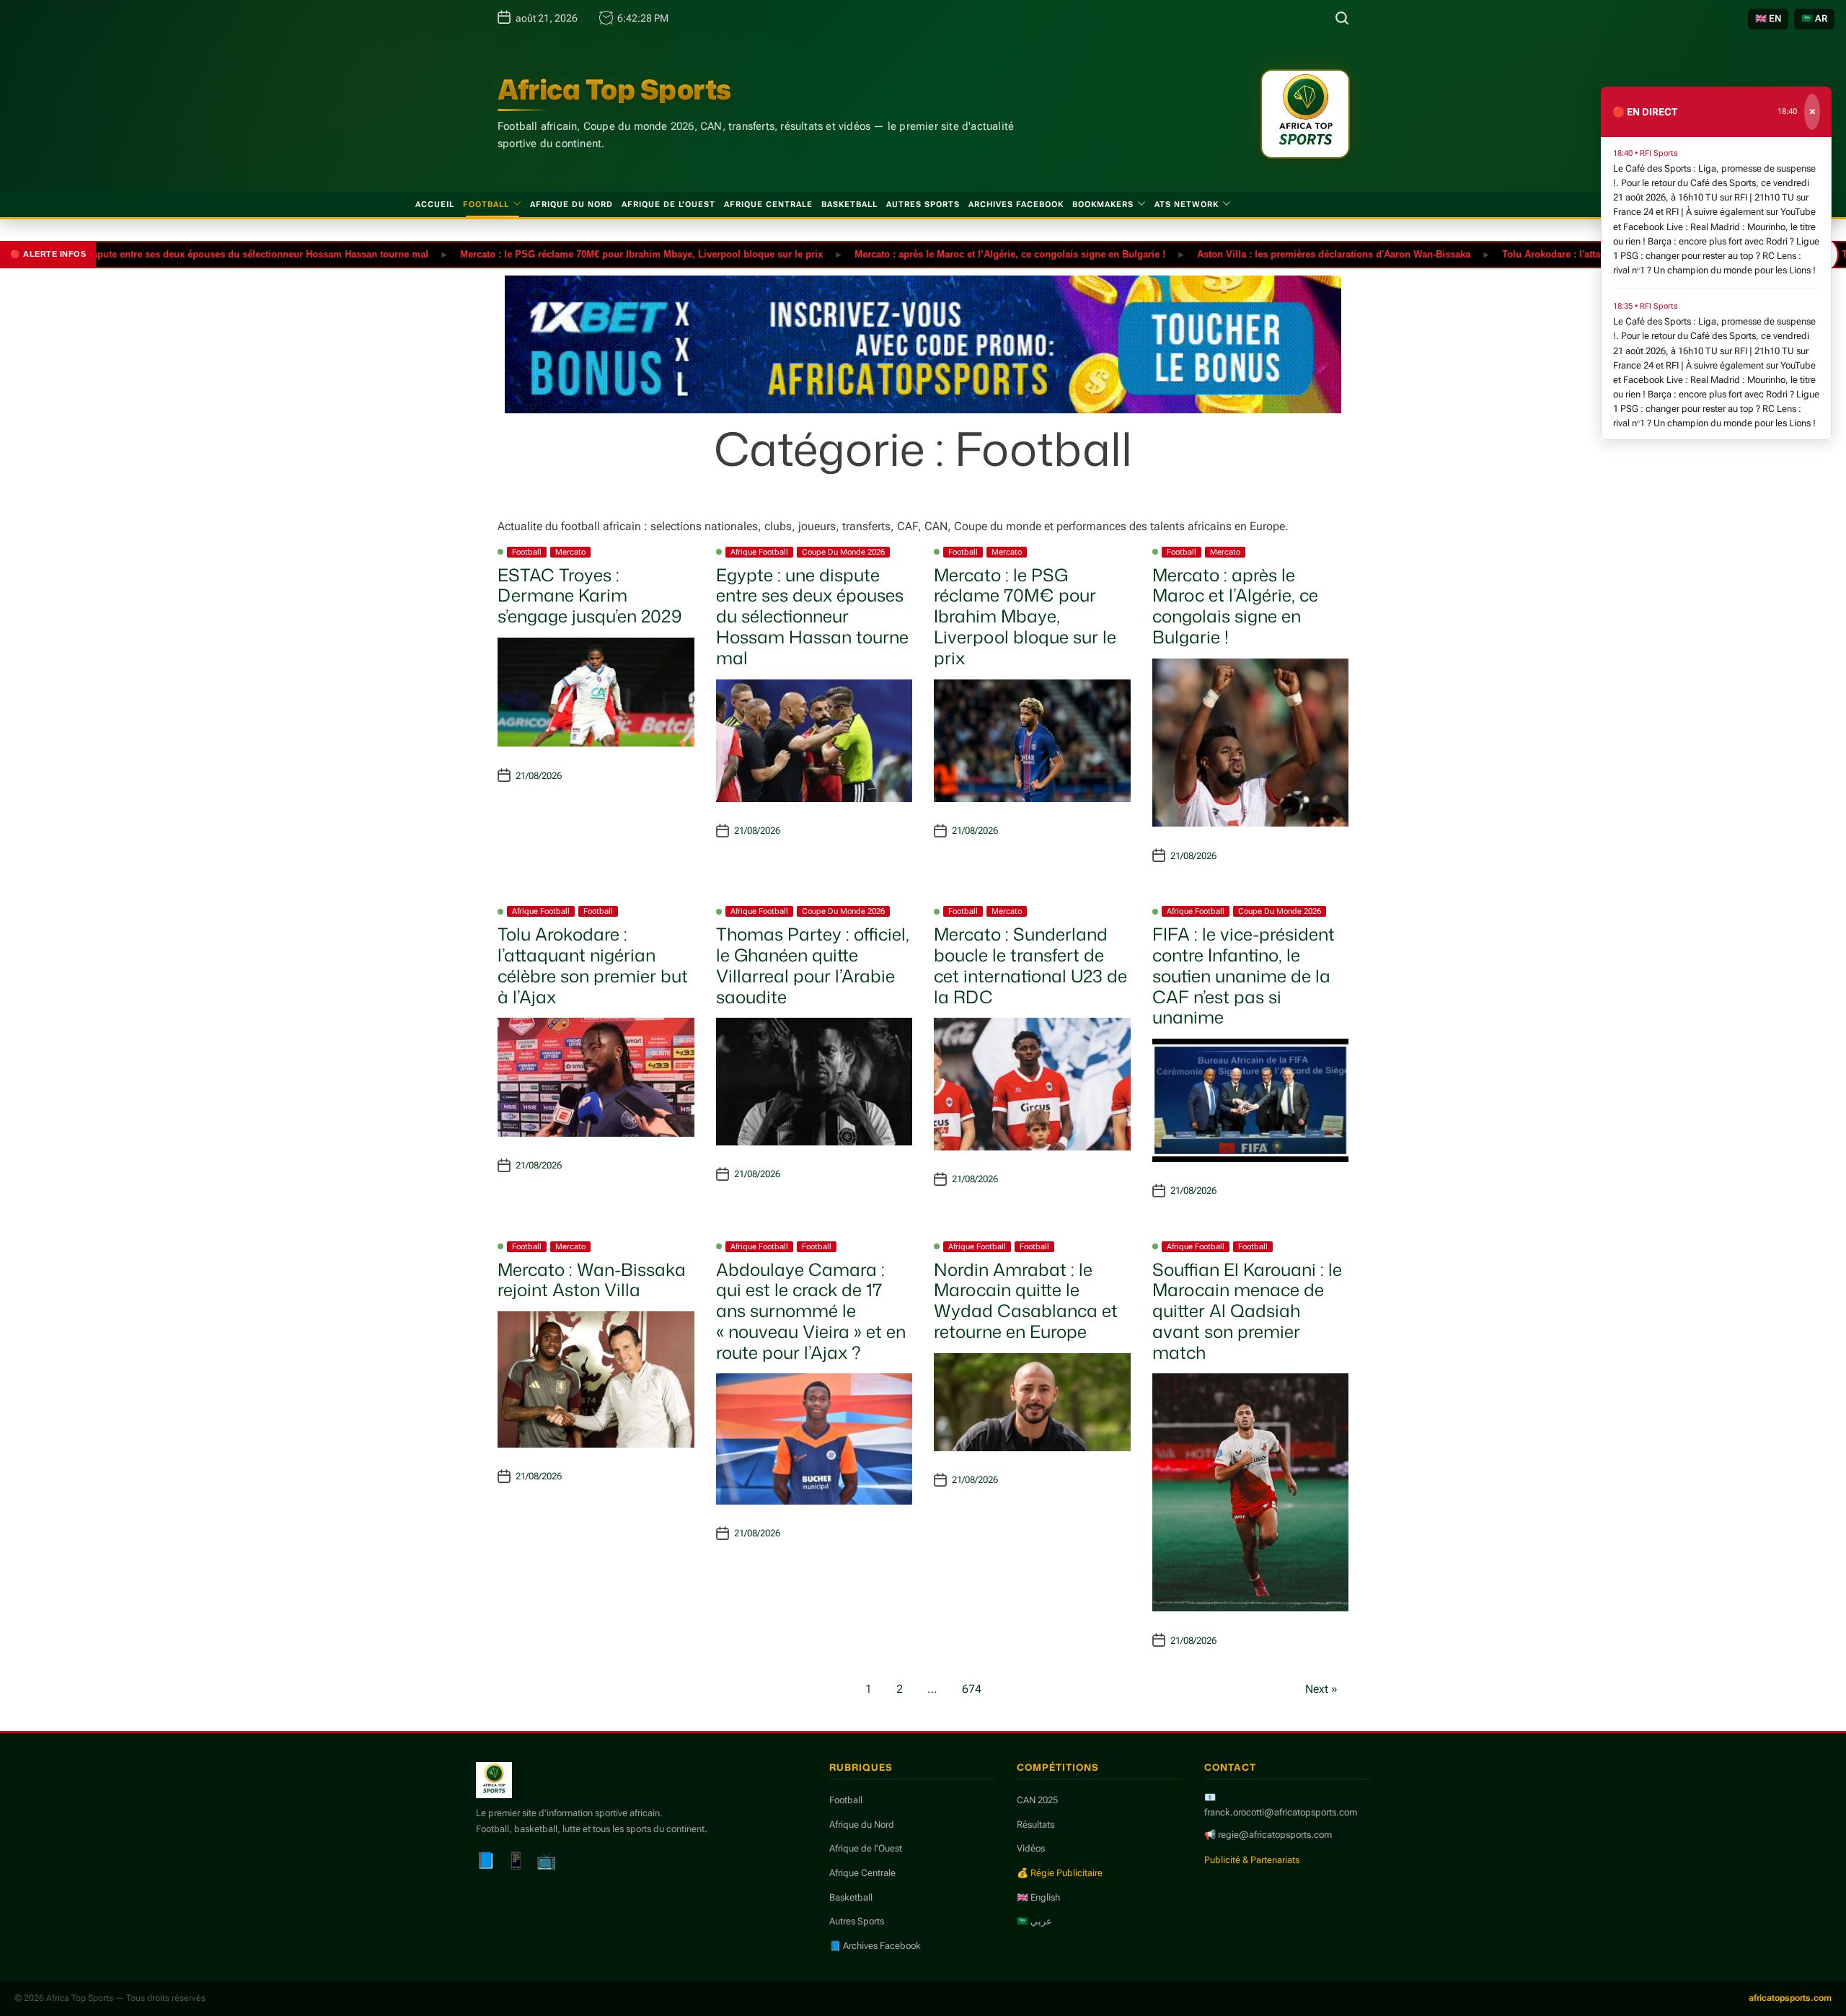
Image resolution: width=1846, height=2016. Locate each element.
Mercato (570, 552)
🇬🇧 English (1038, 1897)
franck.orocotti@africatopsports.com (1281, 1812)
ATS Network (1187, 204)
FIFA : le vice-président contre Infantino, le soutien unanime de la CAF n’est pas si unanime (1244, 976)
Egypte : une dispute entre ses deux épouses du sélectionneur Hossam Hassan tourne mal (812, 616)
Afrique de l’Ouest (668, 204)
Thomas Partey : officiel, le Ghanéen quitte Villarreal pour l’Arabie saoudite (813, 965)
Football (486, 204)
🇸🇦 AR (1814, 18)
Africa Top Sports (614, 89)
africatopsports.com (1790, 1998)
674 (972, 1689)
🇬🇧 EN (1768, 18)
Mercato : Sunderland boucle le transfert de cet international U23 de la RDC (1030, 965)
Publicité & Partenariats (1252, 1860)
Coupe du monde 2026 (843, 552)
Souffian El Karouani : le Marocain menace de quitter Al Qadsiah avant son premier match (1247, 1311)
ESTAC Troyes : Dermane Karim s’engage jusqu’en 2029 (590, 596)
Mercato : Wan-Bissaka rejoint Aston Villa (592, 1280)
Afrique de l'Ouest (866, 1848)
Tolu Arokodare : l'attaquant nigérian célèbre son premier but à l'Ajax (1590, 254)
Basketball (849, 204)
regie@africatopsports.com (1275, 1835)
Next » (1321, 1689)
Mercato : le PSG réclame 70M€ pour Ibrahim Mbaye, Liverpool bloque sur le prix (575, 254)
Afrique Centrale (768, 204)
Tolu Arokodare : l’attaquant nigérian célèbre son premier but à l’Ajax (593, 965)
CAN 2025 (1037, 1800)
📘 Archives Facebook (875, 1946)
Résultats (1035, 1824)
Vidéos (1031, 1848)
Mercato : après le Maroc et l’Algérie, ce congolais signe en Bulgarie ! (944, 254)
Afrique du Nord (571, 204)
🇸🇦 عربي (1034, 1921)
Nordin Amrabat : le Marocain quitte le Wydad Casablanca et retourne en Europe (1026, 1300)
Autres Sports (923, 204)
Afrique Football (759, 552)
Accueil (435, 204)
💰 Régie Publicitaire (1060, 1873)
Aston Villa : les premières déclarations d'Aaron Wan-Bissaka (1267, 254)
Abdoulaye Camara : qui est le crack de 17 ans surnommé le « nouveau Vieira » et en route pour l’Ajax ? (811, 1311)
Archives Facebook (1016, 204)
